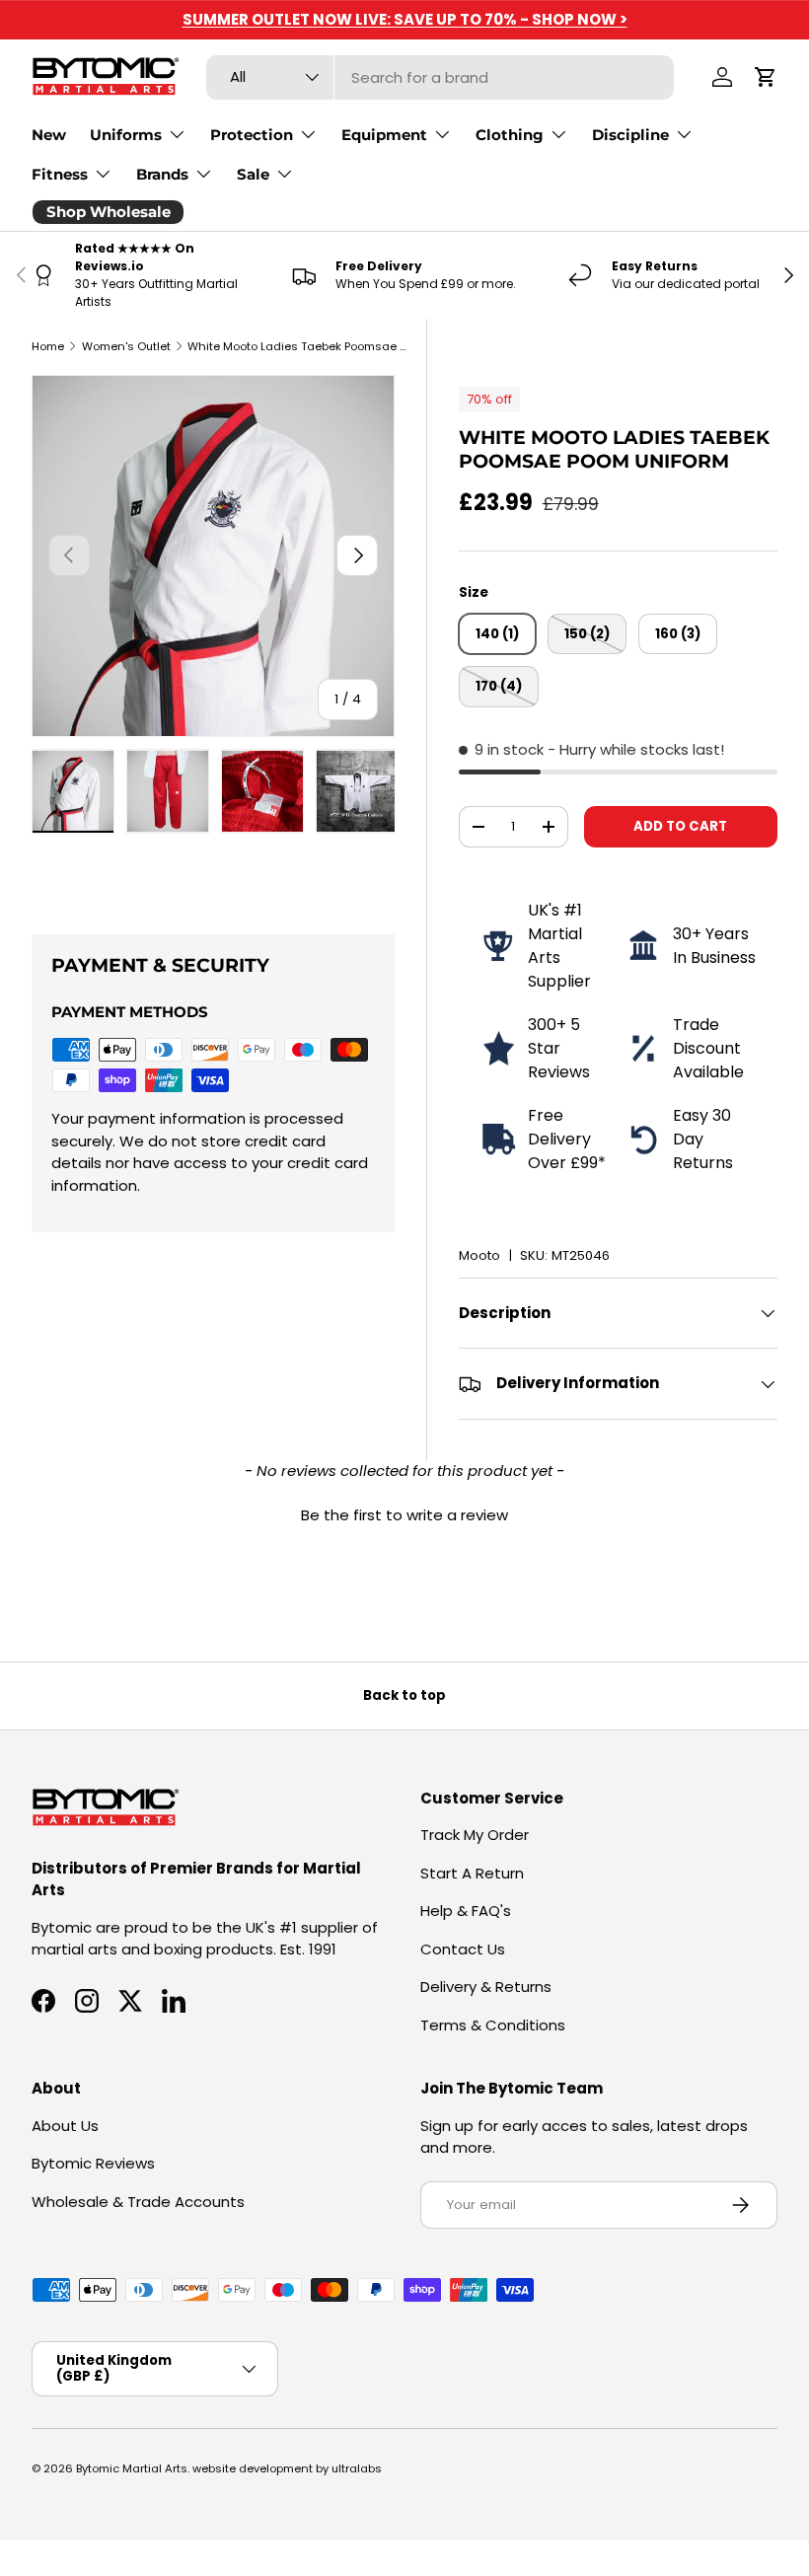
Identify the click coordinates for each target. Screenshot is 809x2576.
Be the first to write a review (404, 1515)
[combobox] (440, 77)
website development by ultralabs (287, 2468)
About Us (65, 2126)
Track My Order (475, 1835)
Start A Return (472, 1873)
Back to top (404, 1695)
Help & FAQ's (466, 1911)
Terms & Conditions (493, 2025)
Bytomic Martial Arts (132, 2468)
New (49, 135)
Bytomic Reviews (93, 2163)
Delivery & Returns (486, 1987)
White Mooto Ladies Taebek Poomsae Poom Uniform (298, 346)
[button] (766, 77)
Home (48, 346)
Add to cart (680, 826)
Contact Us (463, 1949)
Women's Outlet (126, 346)
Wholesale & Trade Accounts (138, 2202)
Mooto (479, 1255)
